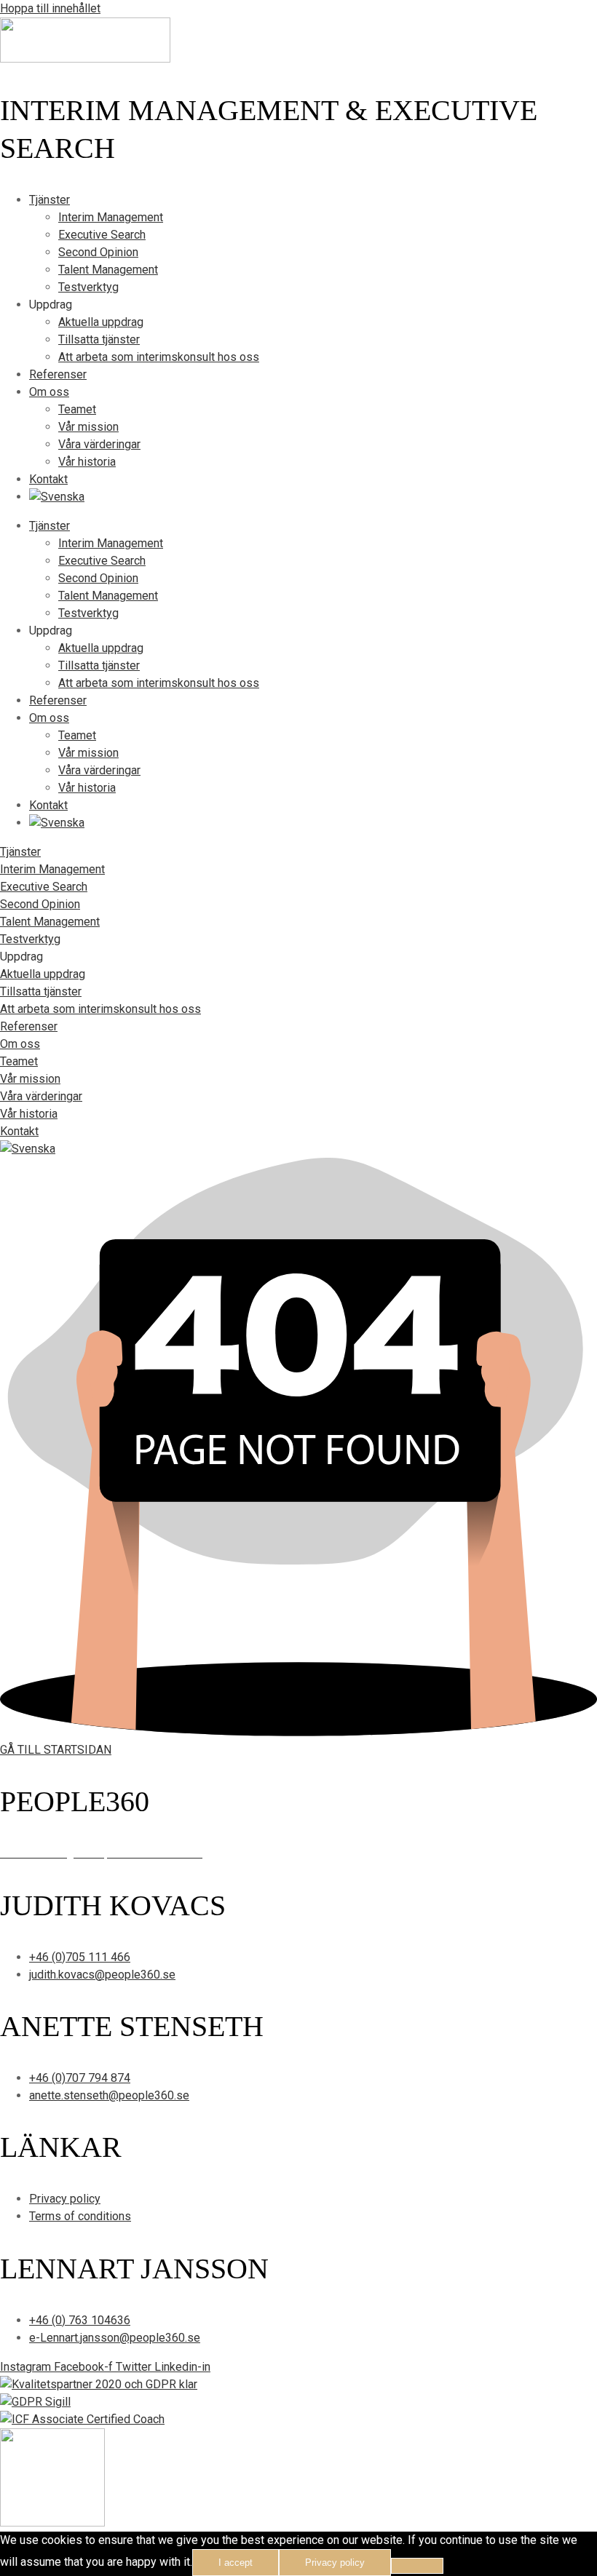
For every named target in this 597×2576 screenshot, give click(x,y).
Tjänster (50, 200)
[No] (417, 2566)
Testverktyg (88, 287)
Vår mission (88, 427)
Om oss (49, 392)
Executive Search (102, 235)
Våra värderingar (99, 444)
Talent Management (108, 270)
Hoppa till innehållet (50, 8)
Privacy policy (335, 2563)
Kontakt (48, 479)
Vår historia (87, 462)
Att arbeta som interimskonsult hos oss (159, 357)
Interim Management (111, 217)
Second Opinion (98, 252)
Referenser (58, 374)
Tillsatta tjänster (99, 339)
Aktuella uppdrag (101, 322)
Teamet (77, 409)
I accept (236, 2563)
